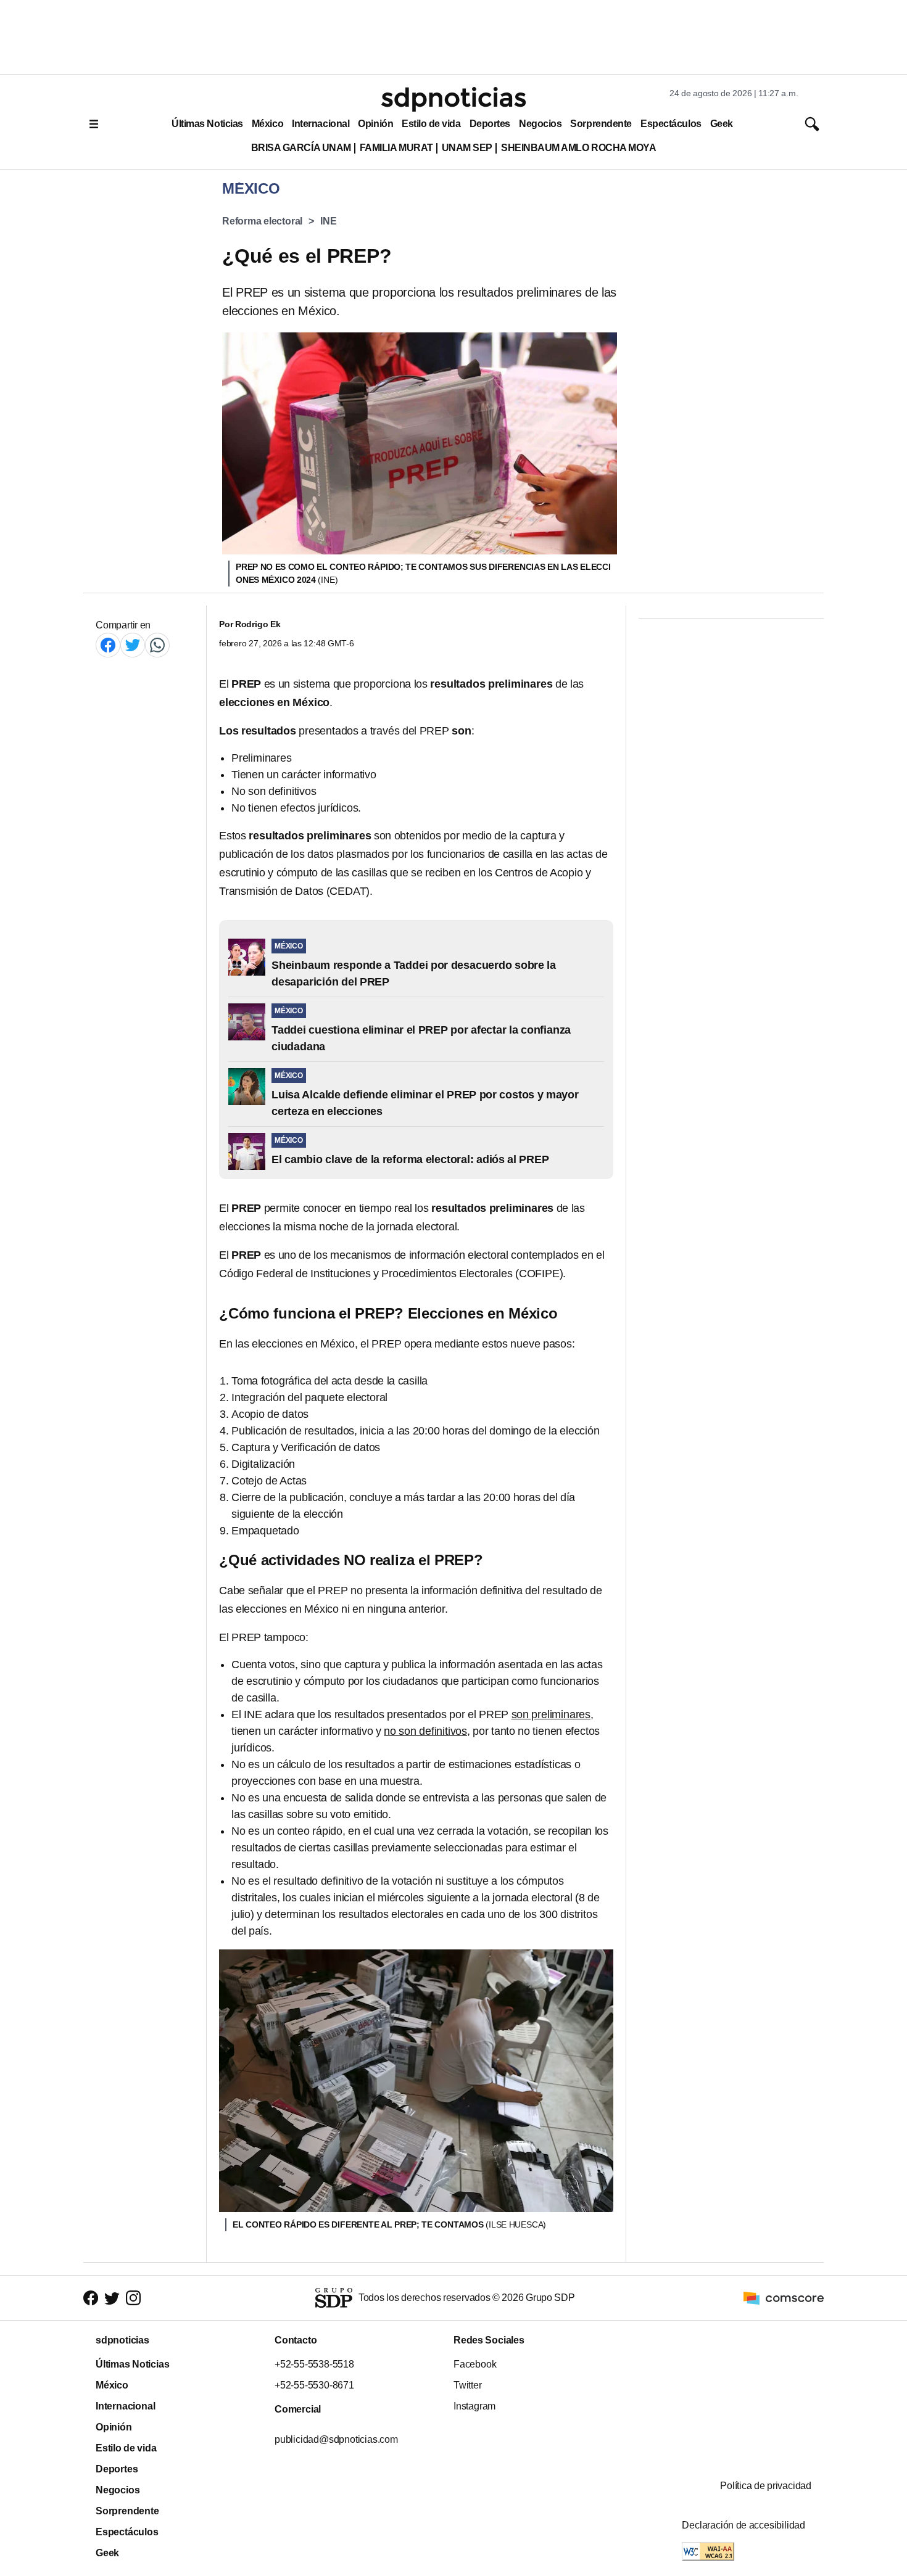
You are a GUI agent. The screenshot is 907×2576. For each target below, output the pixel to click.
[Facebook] (108, 645)
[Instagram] (133, 2298)
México (267, 124)
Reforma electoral (262, 221)
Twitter (468, 2385)
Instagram (474, 2406)
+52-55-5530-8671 (314, 2385)
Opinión (375, 124)
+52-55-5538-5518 (314, 2364)
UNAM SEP (467, 148)
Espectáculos (671, 124)
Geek (722, 124)
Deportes (490, 124)
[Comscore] (784, 2297)
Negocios (540, 124)
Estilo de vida (431, 124)
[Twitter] (133, 645)
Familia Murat (396, 148)
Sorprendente (601, 124)
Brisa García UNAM (301, 148)
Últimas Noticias (207, 124)
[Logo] (453, 99)
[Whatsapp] (157, 645)
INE (328, 221)
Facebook (475, 2364)
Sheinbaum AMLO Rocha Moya (578, 148)
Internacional (321, 124)
